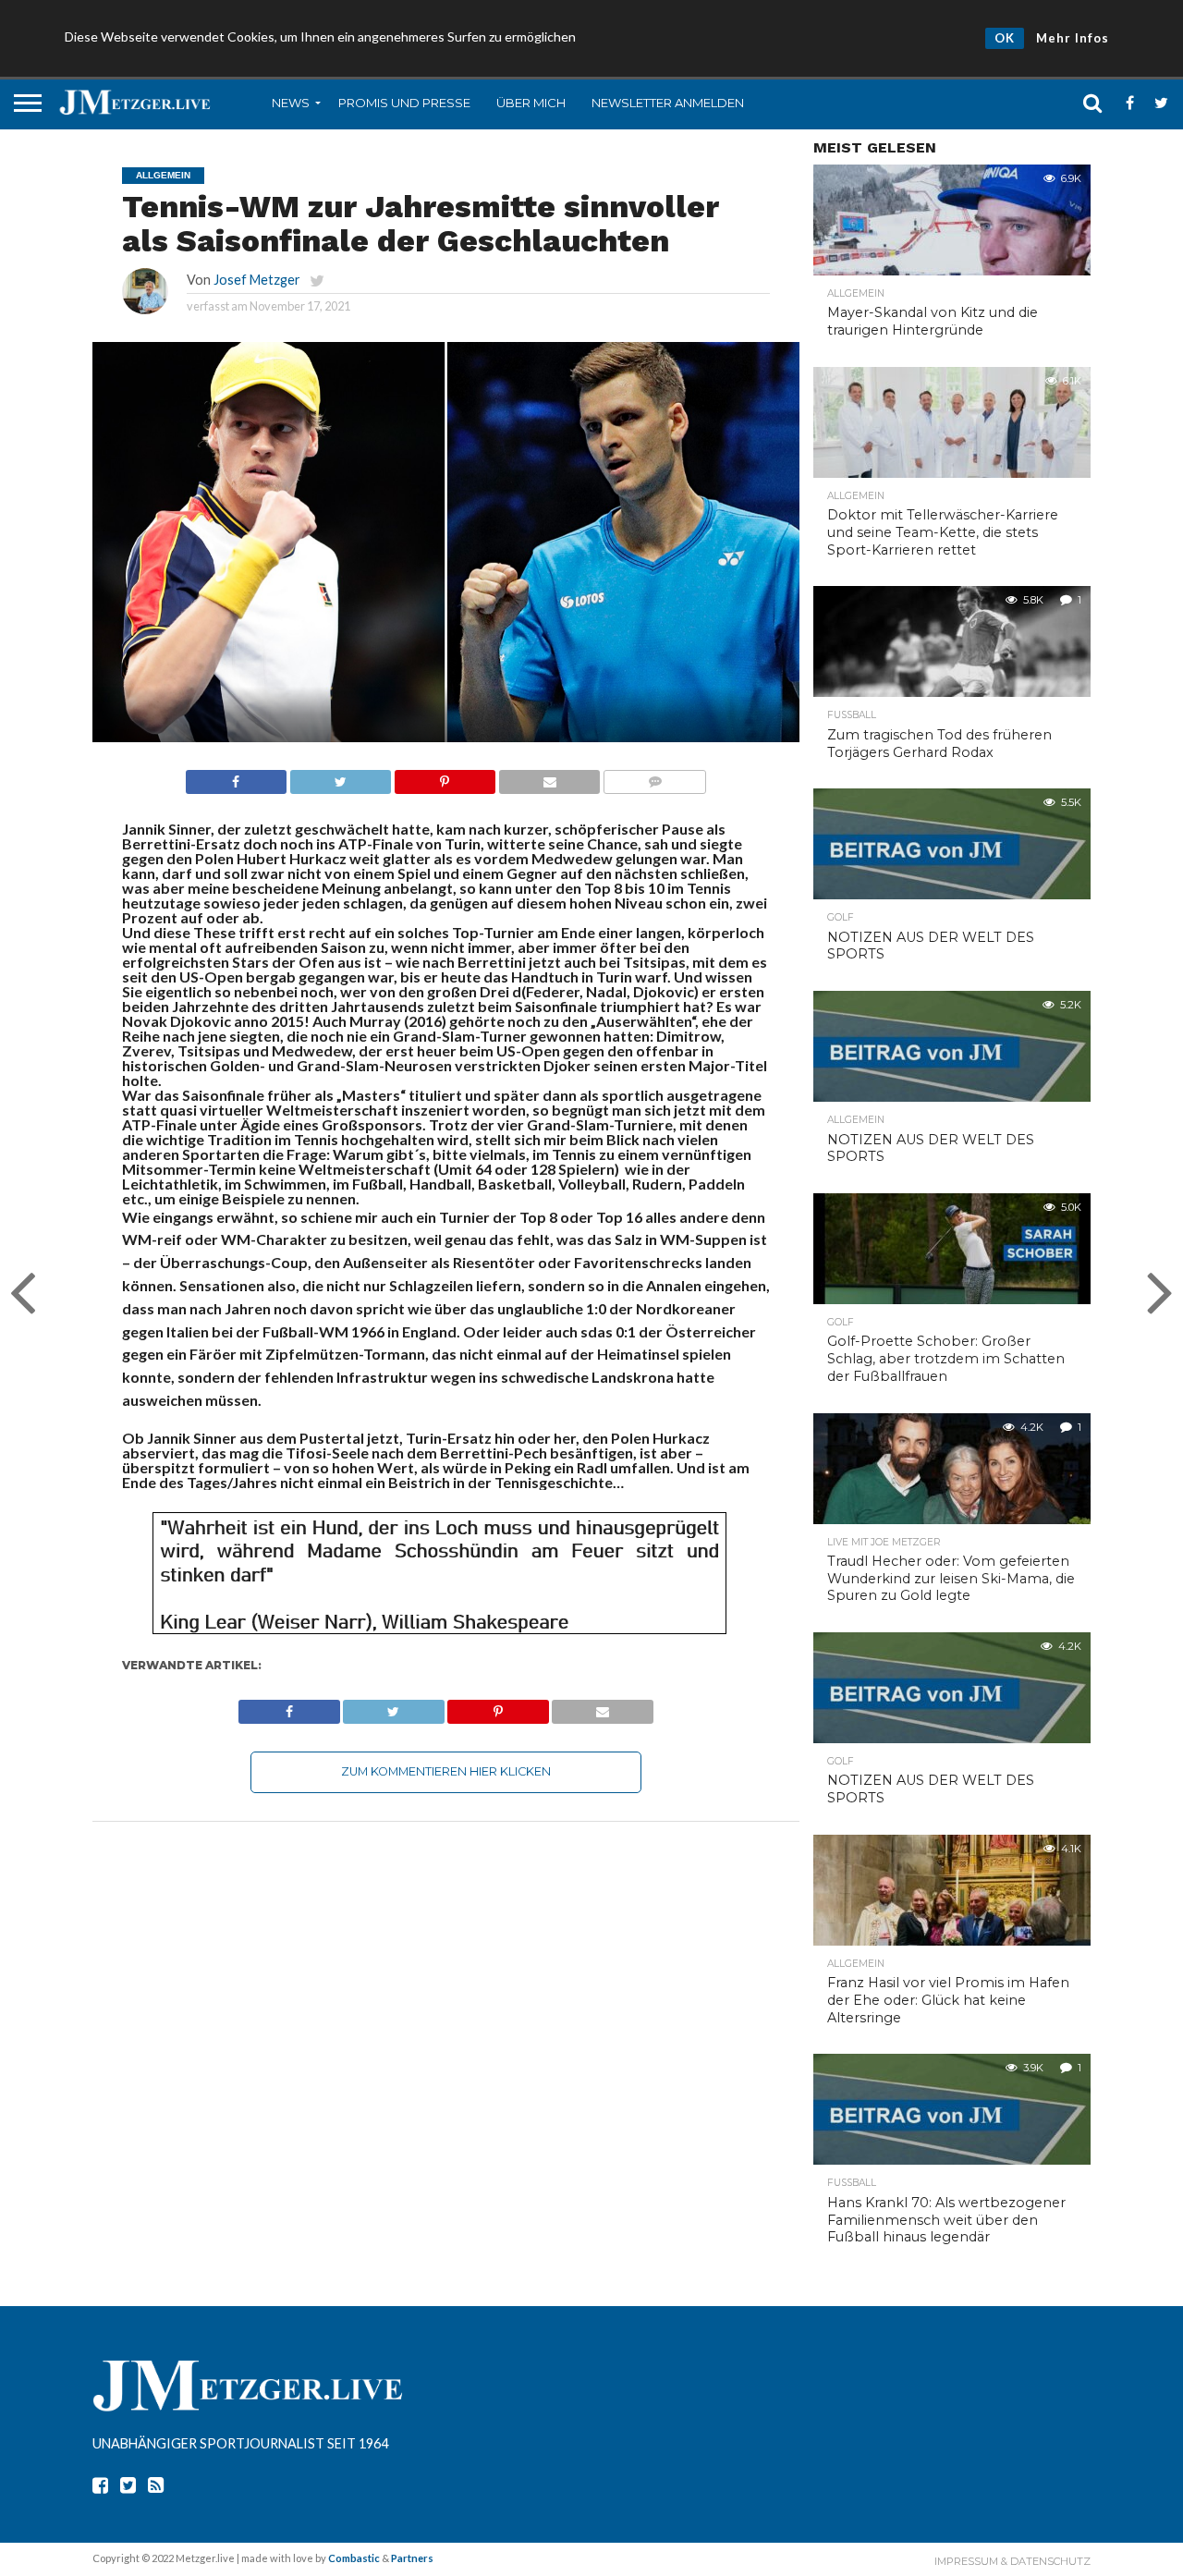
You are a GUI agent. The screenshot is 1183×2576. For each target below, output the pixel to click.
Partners (412, 2558)
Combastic (354, 2558)
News (291, 103)
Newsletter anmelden (668, 103)
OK (1005, 38)
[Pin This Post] (445, 777)
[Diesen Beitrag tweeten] (340, 777)
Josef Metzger (257, 280)
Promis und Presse (404, 103)
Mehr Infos (1073, 38)
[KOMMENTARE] (654, 777)
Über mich (531, 103)
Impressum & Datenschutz (1012, 2561)
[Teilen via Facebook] (236, 777)
